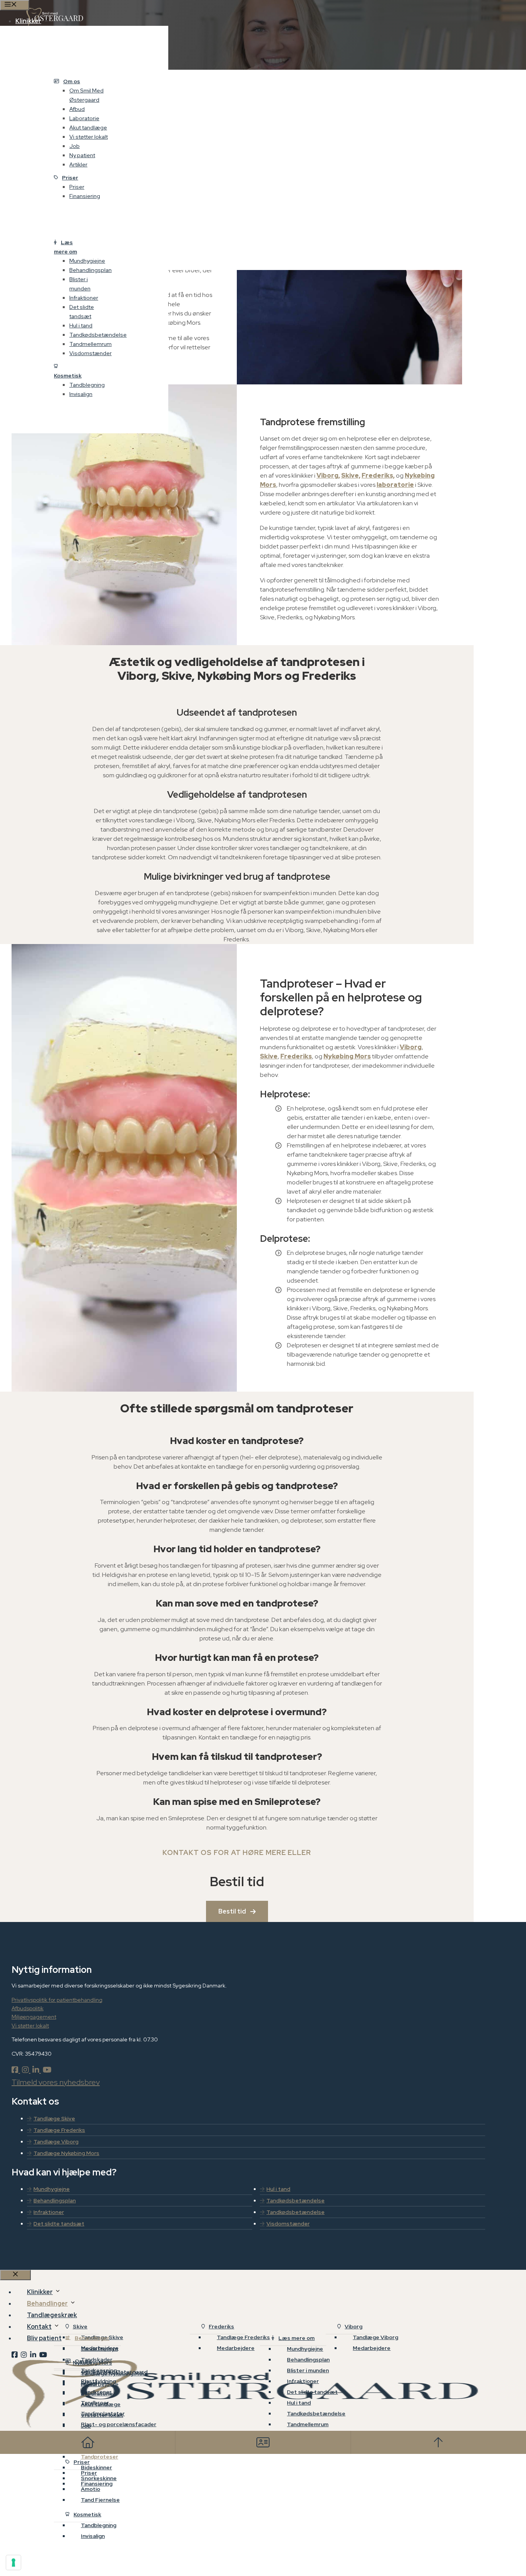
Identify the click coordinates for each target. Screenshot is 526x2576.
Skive (269, 1056)
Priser (70, 178)
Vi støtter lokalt (89, 137)
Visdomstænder (90, 353)
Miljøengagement (34, 2017)
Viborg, (328, 475)
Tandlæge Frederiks (59, 2130)
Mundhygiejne (87, 261)
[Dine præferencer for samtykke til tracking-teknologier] (13, 2563)
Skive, (351, 475)
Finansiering (85, 196)
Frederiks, (378, 475)
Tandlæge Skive (54, 2118)
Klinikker (28, 21)
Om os (72, 81)
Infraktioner (84, 298)
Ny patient (82, 155)
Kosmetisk (68, 376)
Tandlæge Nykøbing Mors (66, 2153)
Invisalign (81, 394)
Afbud (77, 109)
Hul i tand (81, 325)
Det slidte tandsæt (82, 312)
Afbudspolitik (28, 2008)
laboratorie (395, 485)
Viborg (411, 1047)
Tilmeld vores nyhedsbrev (56, 2082)
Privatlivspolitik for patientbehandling (57, 2000)
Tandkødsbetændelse (98, 335)
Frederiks (296, 1056)
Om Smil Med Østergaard (86, 95)
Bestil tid (232, 1911)
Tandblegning (87, 385)
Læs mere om (65, 247)
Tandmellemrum (90, 344)
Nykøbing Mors (347, 1056)
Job (75, 146)
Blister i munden (80, 284)
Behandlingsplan (90, 270)
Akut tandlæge (88, 127)
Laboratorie (84, 118)
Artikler (78, 164)
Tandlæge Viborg (56, 2142)
